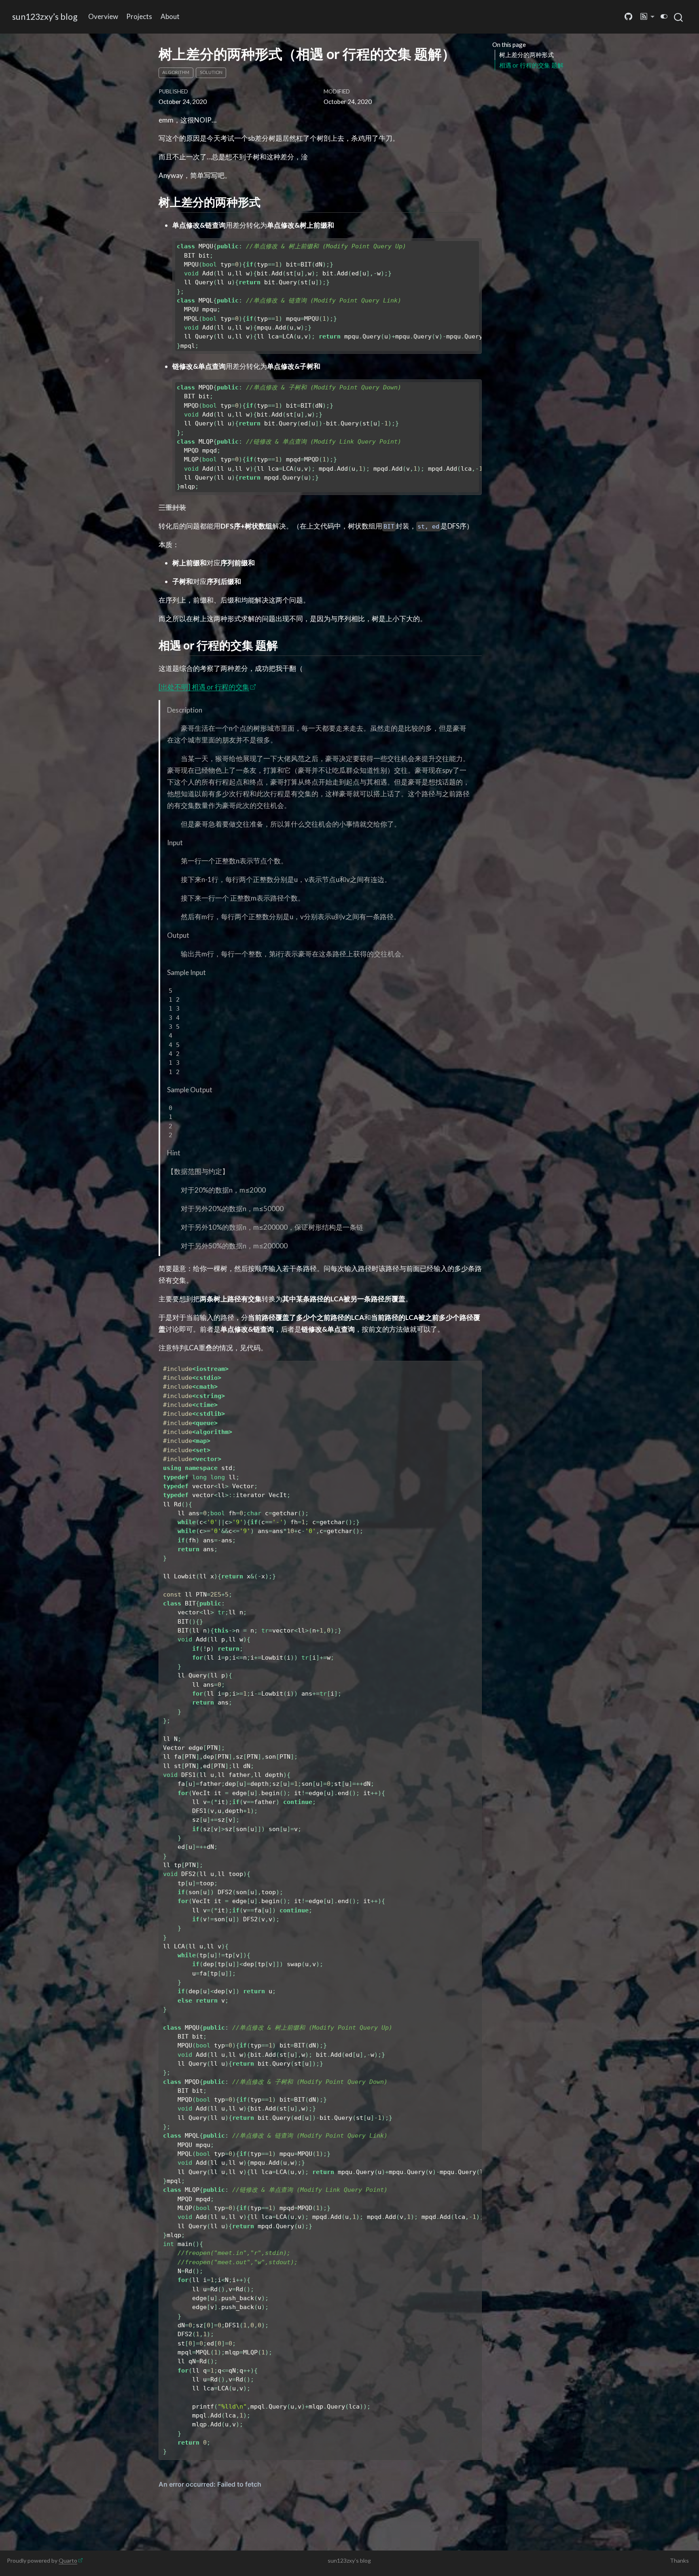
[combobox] (679, 17)
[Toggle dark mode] (664, 16)
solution (211, 72)
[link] (648, 17)
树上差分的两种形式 (526, 55)
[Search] (678, 17)
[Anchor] (268, 201)
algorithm (176, 72)
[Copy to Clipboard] (477, 241)
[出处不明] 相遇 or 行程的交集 (204, 687)
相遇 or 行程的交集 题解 (531, 65)
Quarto (68, 2560)
